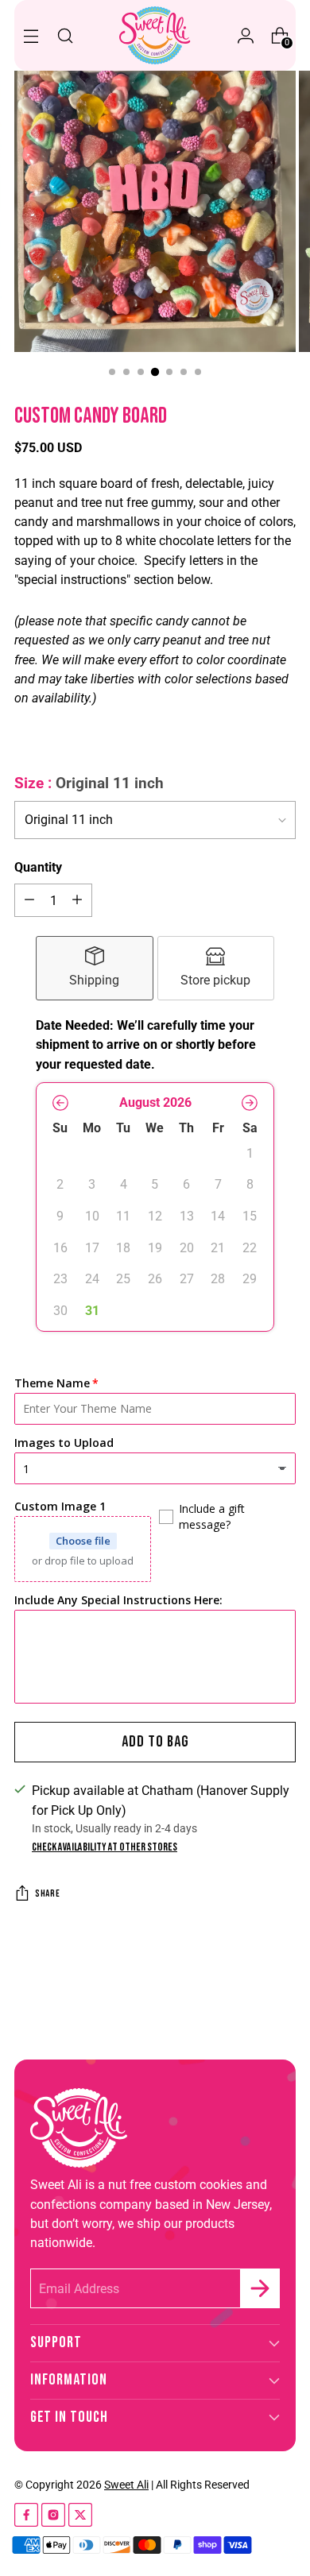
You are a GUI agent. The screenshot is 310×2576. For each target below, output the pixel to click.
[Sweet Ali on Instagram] (53, 2518)
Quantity (38, 867)
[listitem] (95, 968)
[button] (60, 1103)
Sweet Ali (126, 2485)
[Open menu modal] (31, 35)
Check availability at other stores (105, 1847)
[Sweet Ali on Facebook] (26, 2518)
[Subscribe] (260, 2288)
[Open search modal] (65, 35)
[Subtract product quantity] (29, 900)
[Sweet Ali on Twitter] (80, 2518)
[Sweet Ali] (155, 35)
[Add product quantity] (77, 900)
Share (47, 1894)
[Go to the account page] (245, 35)
